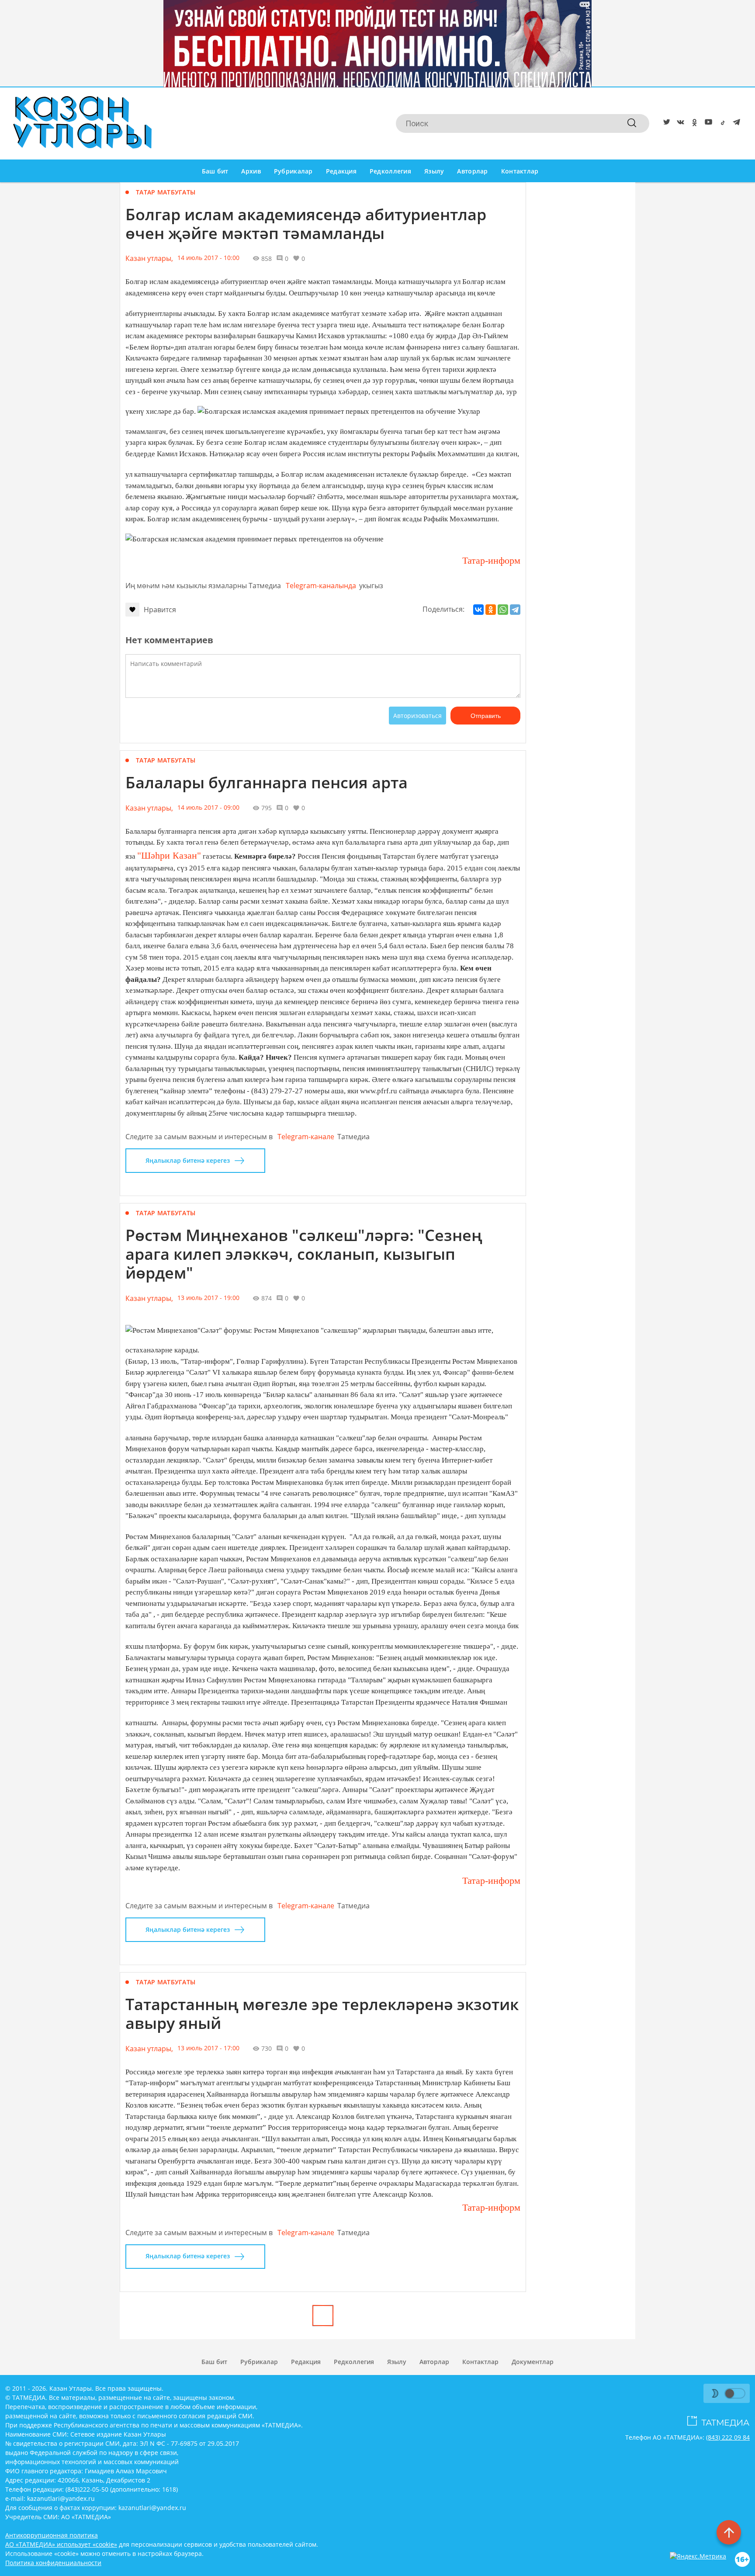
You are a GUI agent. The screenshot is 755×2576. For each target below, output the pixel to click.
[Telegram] (735, 124)
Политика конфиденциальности (53, 2563)
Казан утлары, (149, 258)
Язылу (434, 171)
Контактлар (520, 171)
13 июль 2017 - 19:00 (208, 1298)
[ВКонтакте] (478, 610)
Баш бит (215, 171)
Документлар (533, 2362)
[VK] (679, 124)
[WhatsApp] (503, 610)
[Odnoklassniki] (693, 124)
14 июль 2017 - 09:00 (208, 807)
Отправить (486, 716)
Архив (251, 171)
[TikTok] (721, 124)
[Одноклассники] (491, 610)
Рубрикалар (293, 171)
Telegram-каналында (321, 586)
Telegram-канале (306, 1137)
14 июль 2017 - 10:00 (208, 258)
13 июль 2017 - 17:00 (208, 2048)
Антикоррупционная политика (52, 2535)
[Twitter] (665, 124)
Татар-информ (490, 560)
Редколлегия (390, 171)
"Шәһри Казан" (169, 855)
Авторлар (472, 171)
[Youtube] (707, 124)
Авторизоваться (417, 716)
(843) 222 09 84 (728, 2437)
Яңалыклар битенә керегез (188, 1160)
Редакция (341, 171)
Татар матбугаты (166, 192)
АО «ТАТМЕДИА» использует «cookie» (61, 2544)
